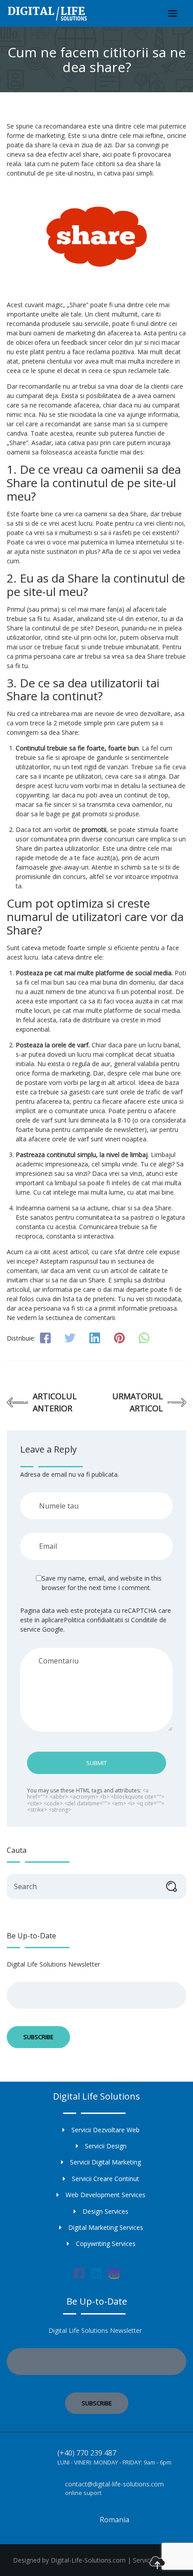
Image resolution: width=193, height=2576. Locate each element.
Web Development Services (105, 2195)
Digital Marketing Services (106, 2227)
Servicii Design (106, 2146)
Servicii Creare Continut (105, 2179)
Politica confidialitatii (93, 1620)
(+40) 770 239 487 (87, 2453)
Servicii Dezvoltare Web (105, 2130)
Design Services (105, 2211)
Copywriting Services (106, 2244)
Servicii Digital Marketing (105, 2162)
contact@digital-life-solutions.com (114, 2484)
